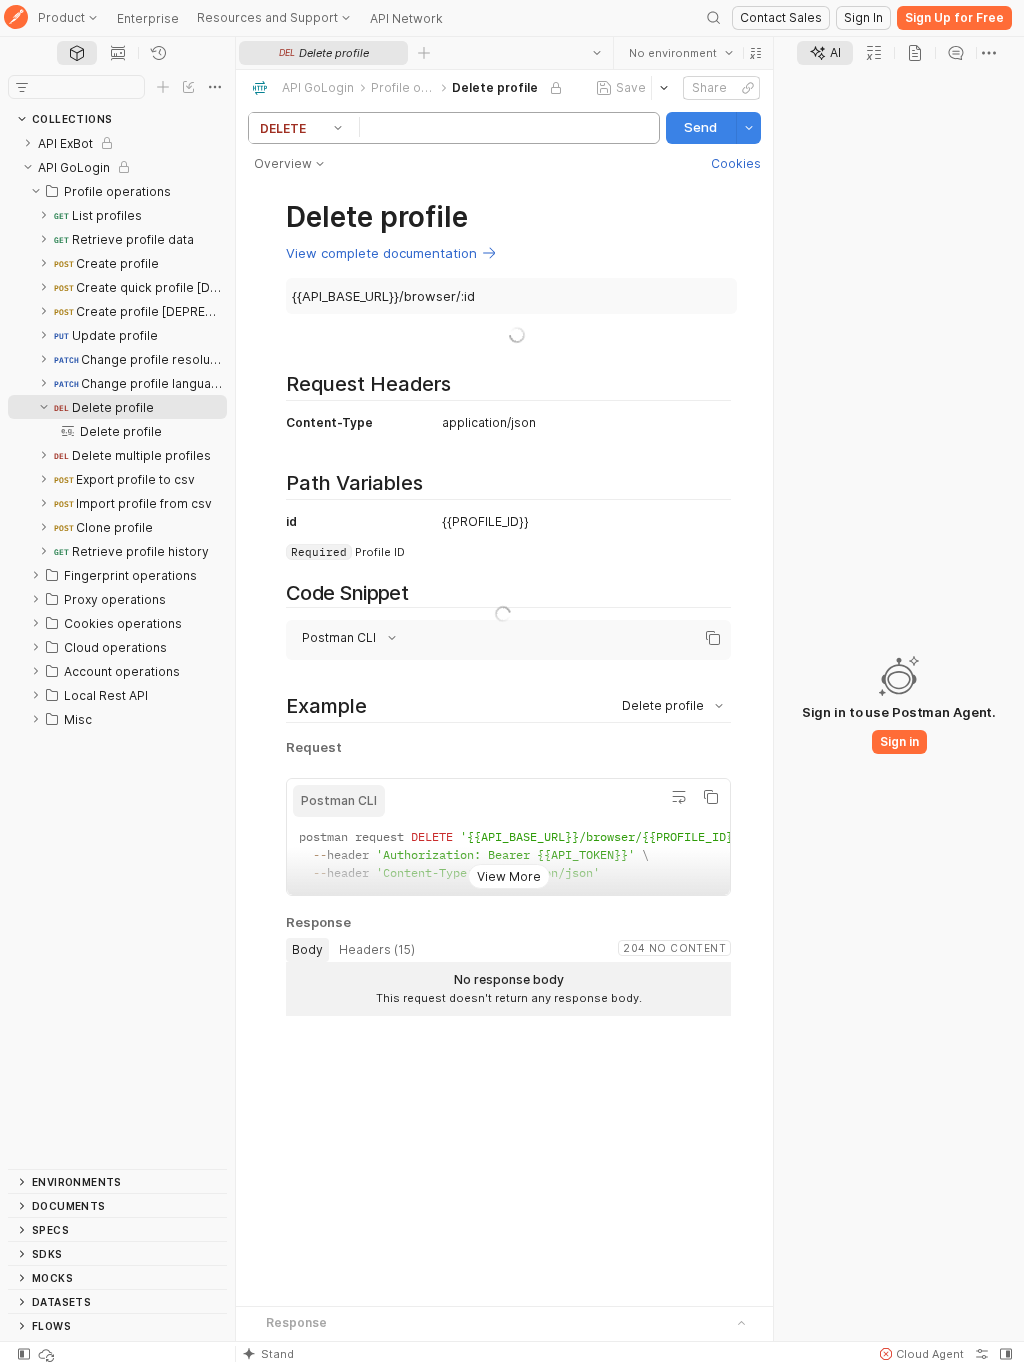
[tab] (77, 53)
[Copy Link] (748, 88)
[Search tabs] (597, 53)
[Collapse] (28, 167)
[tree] (117, 650)
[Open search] (714, 18)
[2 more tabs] (989, 53)
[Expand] (28, 143)
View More (509, 876)
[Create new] (163, 87)
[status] (48, 1354)
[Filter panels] (22, 87)
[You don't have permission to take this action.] (424, 53)
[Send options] (749, 128)
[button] (756, 53)
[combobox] (681, 53)
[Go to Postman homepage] (16, 18)
